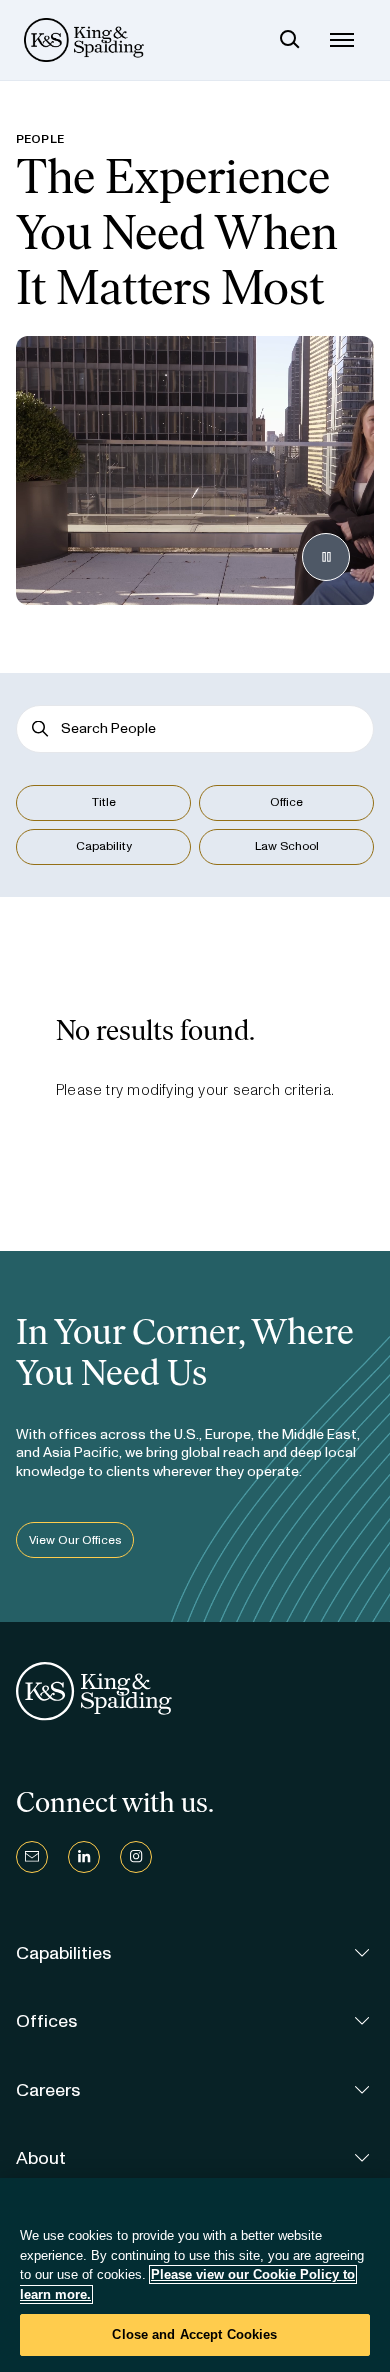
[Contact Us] (32, 1857)
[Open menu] (342, 40)
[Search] (290, 40)
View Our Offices (75, 1540)
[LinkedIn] (84, 1857)
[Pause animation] (326, 557)
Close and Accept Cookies (194, 2334)
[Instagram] (136, 1857)
